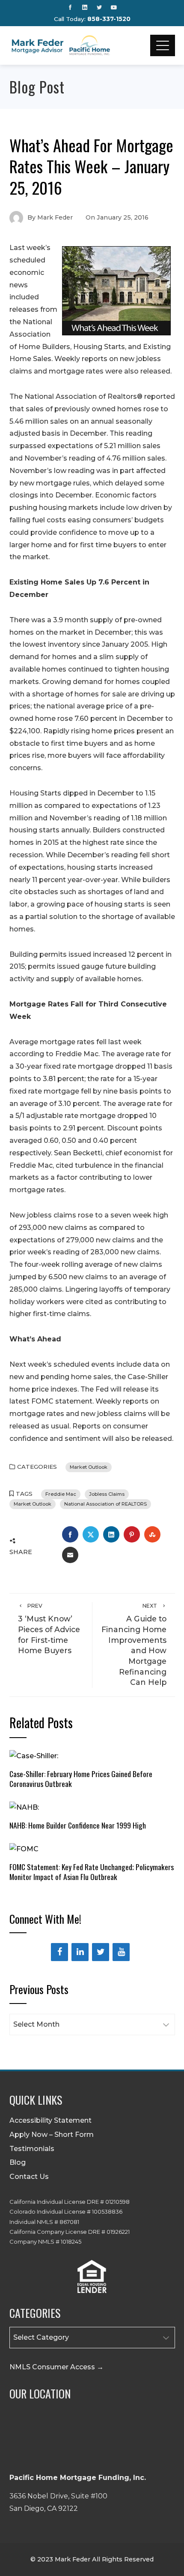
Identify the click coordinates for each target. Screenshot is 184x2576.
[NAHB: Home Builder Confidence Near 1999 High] (24, 1807)
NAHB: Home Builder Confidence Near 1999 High (78, 1825)
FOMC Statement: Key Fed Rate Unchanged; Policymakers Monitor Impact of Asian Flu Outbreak (92, 1872)
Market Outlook (89, 1467)
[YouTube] (121, 1952)
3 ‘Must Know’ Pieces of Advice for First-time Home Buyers (49, 1629)
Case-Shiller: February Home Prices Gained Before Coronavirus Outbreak (81, 1779)
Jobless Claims (107, 1494)
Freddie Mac (61, 1494)
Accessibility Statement (50, 2120)
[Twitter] (101, 1952)
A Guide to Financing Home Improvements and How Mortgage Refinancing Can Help (134, 1645)
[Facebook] (59, 1952)
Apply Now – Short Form (52, 2135)
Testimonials (32, 2149)
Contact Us (29, 2177)
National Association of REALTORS (105, 1504)
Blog (18, 2162)
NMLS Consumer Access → (56, 2367)
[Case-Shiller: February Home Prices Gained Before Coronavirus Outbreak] (34, 1756)
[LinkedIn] (80, 1952)
